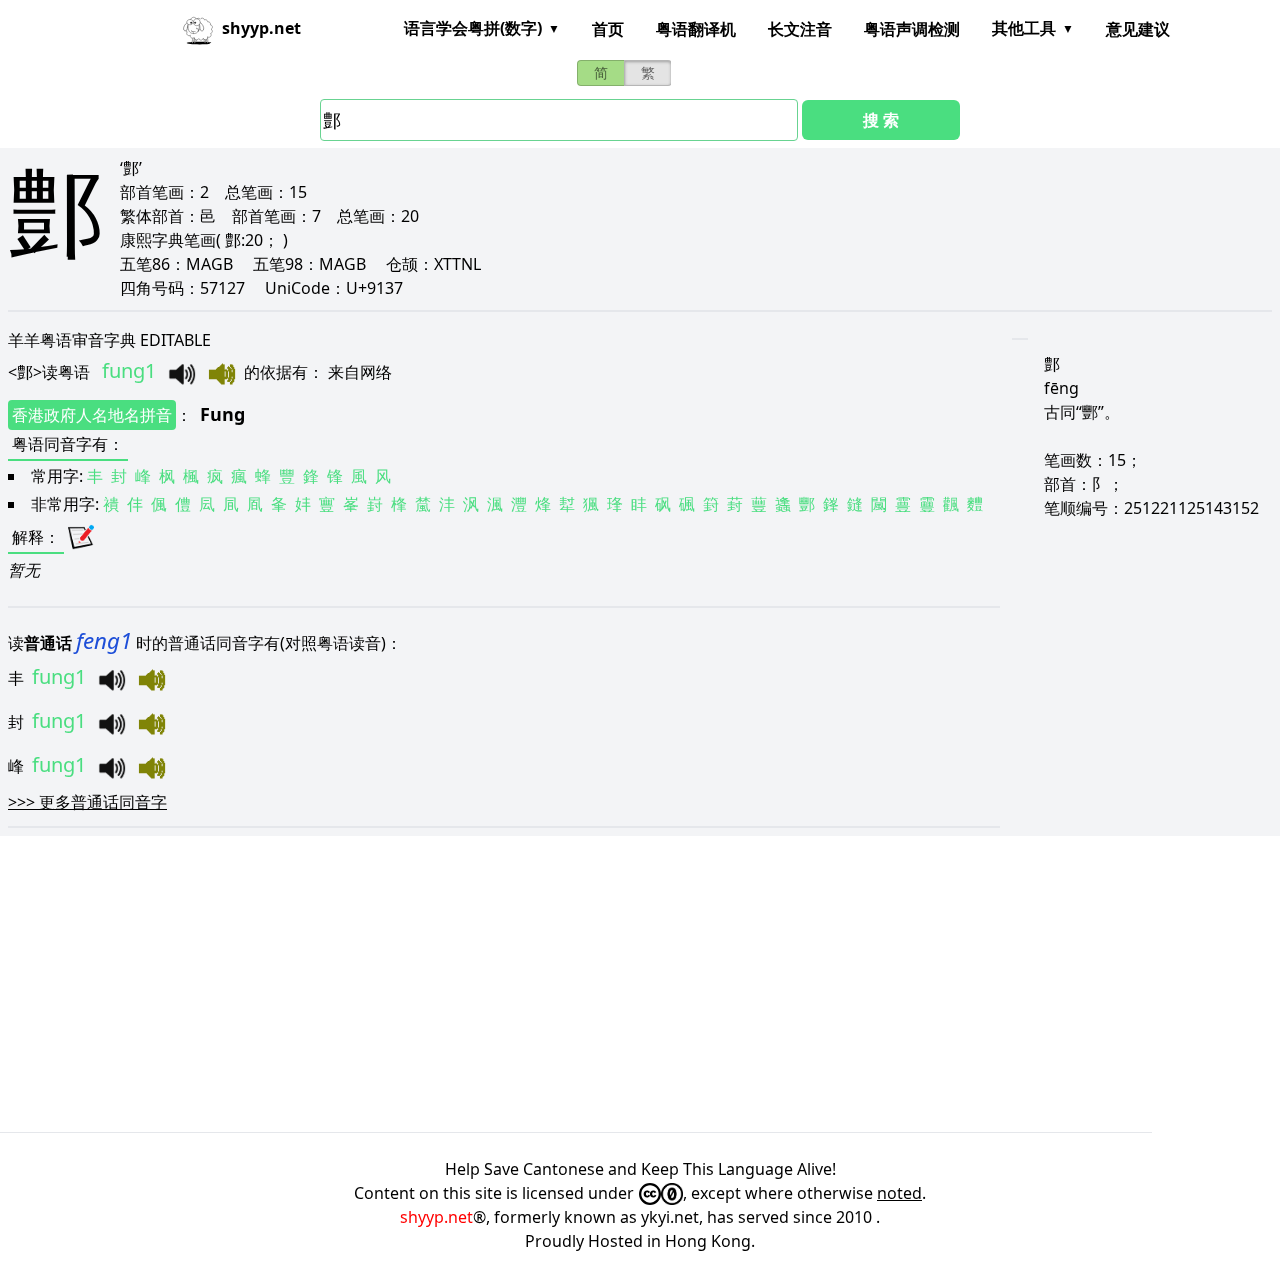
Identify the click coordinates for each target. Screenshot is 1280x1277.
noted (899, 1193)
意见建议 (1138, 29)
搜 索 (881, 120)
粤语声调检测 (912, 29)
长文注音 (800, 29)
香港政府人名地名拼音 (92, 415)
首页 (608, 29)
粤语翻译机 (696, 29)
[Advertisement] (600, 984)
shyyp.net (436, 1217)
